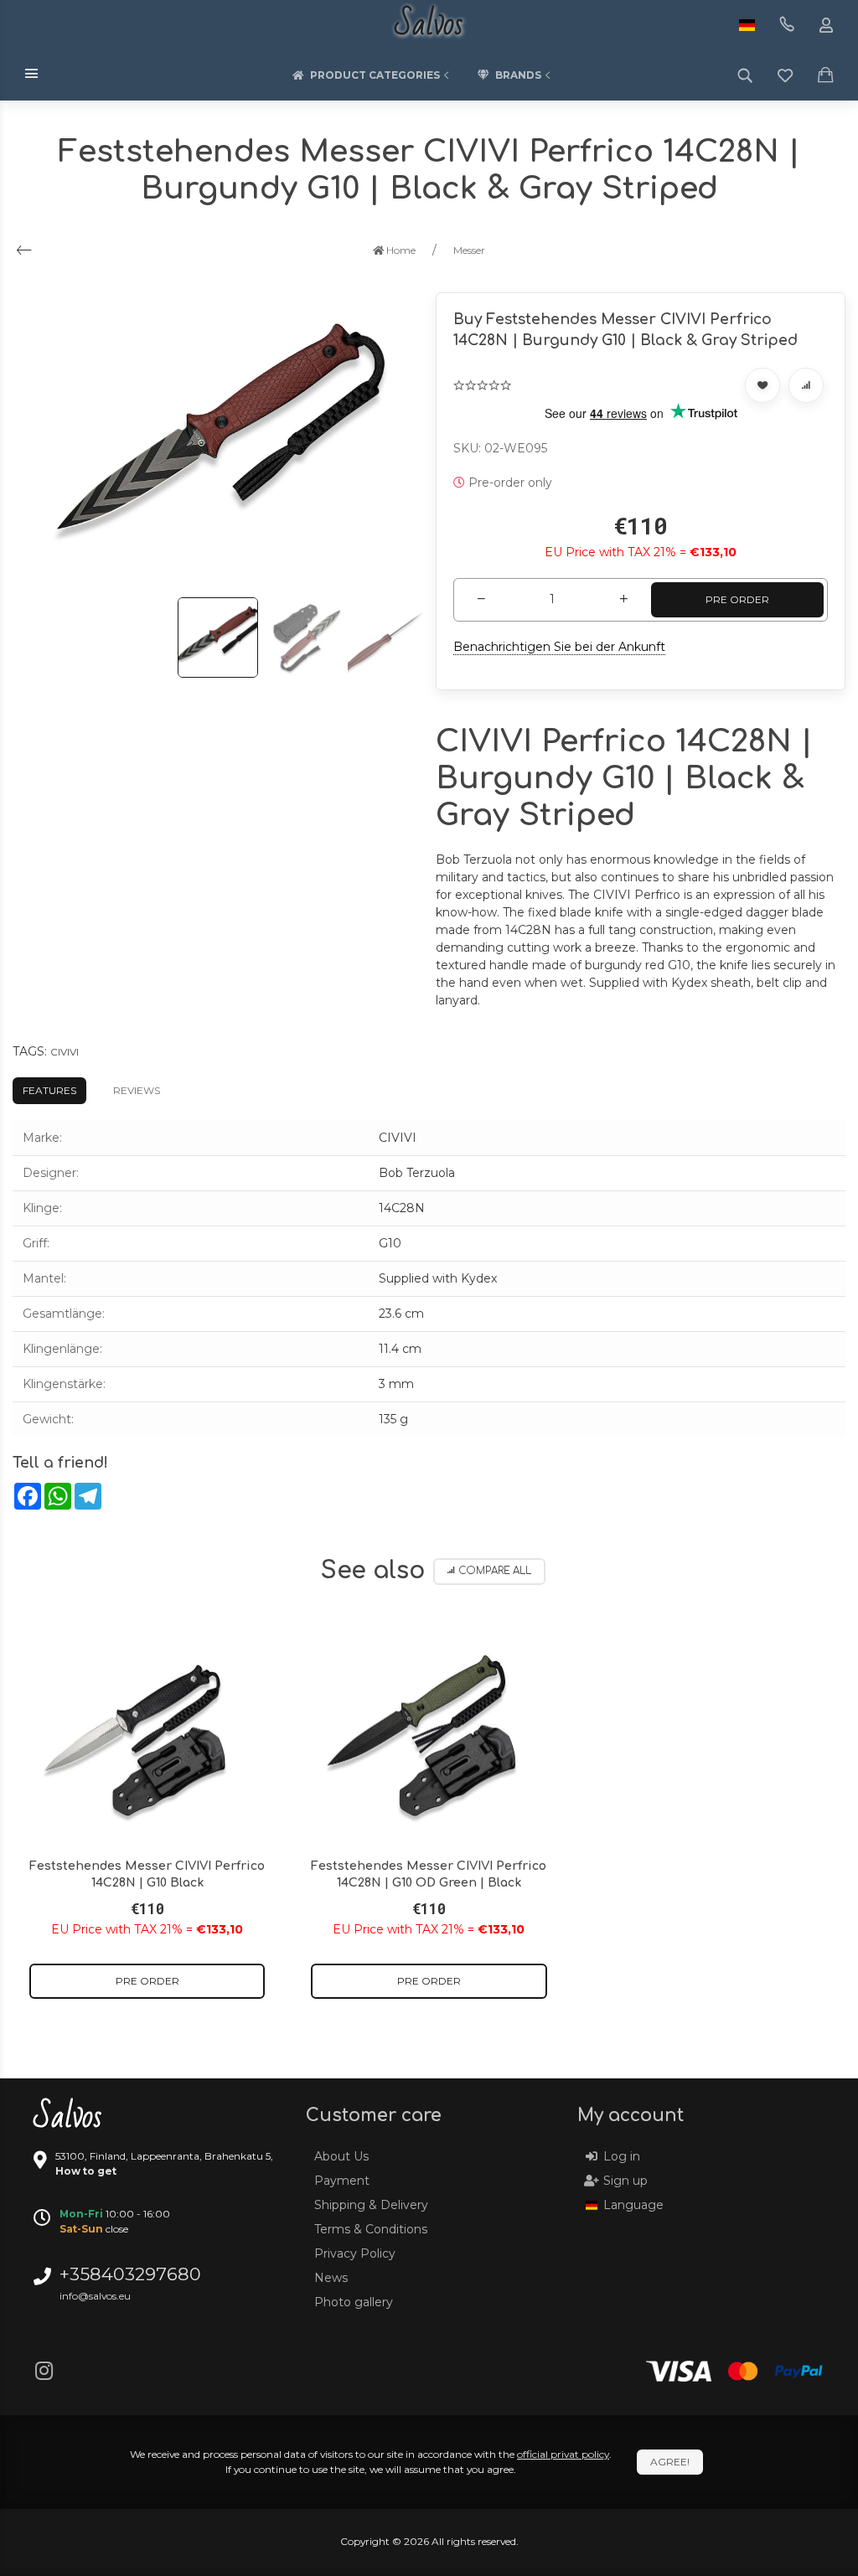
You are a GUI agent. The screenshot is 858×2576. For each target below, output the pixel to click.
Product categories (375, 75)
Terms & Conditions (371, 2229)
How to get (86, 2171)
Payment (342, 2181)
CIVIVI (65, 1052)
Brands (518, 75)
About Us (341, 2156)
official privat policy (563, 2454)
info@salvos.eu (95, 2296)
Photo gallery (354, 2302)
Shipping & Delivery (371, 2205)
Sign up (625, 2181)
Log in (622, 2156)
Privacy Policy (355, 2253)
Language (633, 2205)
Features (49, 1090)
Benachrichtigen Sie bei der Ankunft (559, 647)
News (331, 2278)
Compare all (495, 1571)
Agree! (670, 2462)
